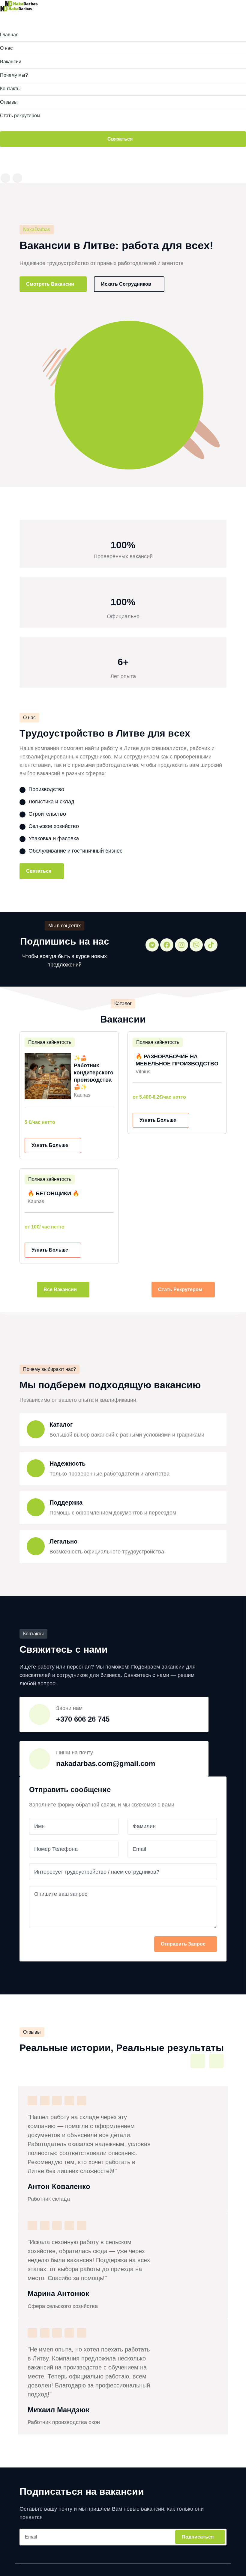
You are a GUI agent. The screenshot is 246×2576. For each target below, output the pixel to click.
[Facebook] (167, 945)
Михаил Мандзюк (58, 2410)
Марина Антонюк (58, 2293)
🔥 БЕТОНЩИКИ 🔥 (53, 1193)
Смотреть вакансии (51, 284)
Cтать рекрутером (20, 116)
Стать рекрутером (181, 1289)
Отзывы (9, 102)
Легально (63, 1542)
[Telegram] (152, 945)
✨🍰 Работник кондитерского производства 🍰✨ (94, 1073)
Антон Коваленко (59, 2186)
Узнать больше (50, 1145)
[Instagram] (181, 945)
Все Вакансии (61, 1289)
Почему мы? (14, 75)
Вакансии (11, 62)
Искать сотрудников (127, 284)
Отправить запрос (183, 1944)
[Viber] (196, 945)
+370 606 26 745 (83, 1719)
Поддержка (66, 1503)
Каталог (61, 1425)
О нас (6, 48)
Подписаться (198, 2537)
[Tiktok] (211, 945)
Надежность (67, 1464)
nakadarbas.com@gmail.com (106, 1763)
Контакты (10, 89)
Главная (9, 35)
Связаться (121, 139)
